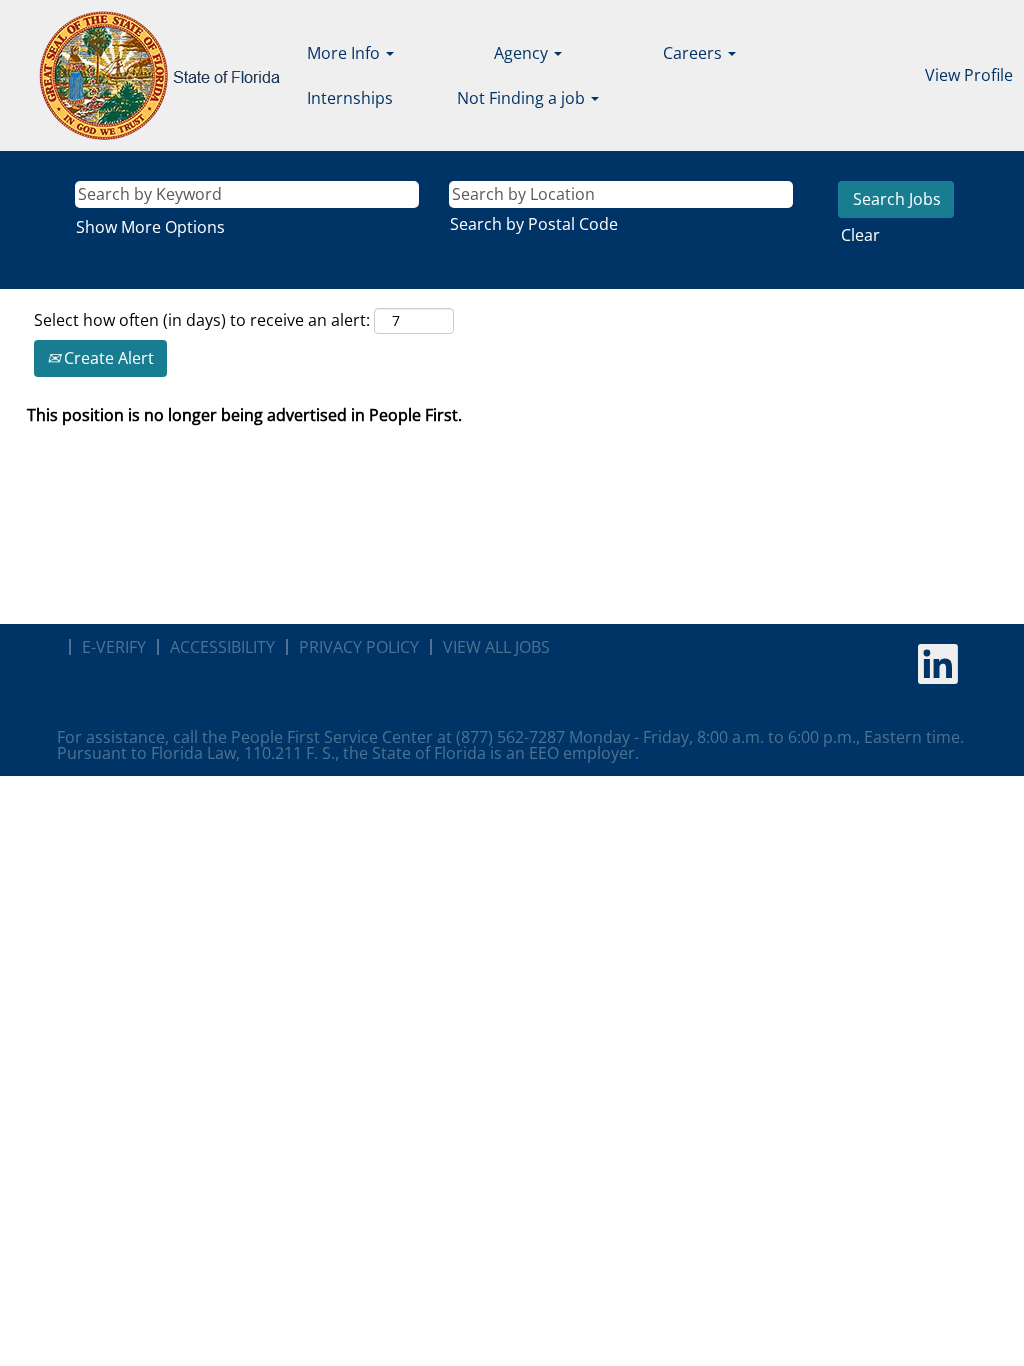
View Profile (969, 75)
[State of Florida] (145, 75)
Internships (350, 98)
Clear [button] (860, 235)
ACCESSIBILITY (222, 647)
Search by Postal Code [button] (534, 224)
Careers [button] (694, 53)
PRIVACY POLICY (359, 647)
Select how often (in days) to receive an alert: (202, 320)
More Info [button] (345, 53)
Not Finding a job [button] (523, 98)
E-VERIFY (114, 647)
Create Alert (107, 358)
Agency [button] (523, 53)
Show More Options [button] (150, 227)
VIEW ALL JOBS (496, 647)
